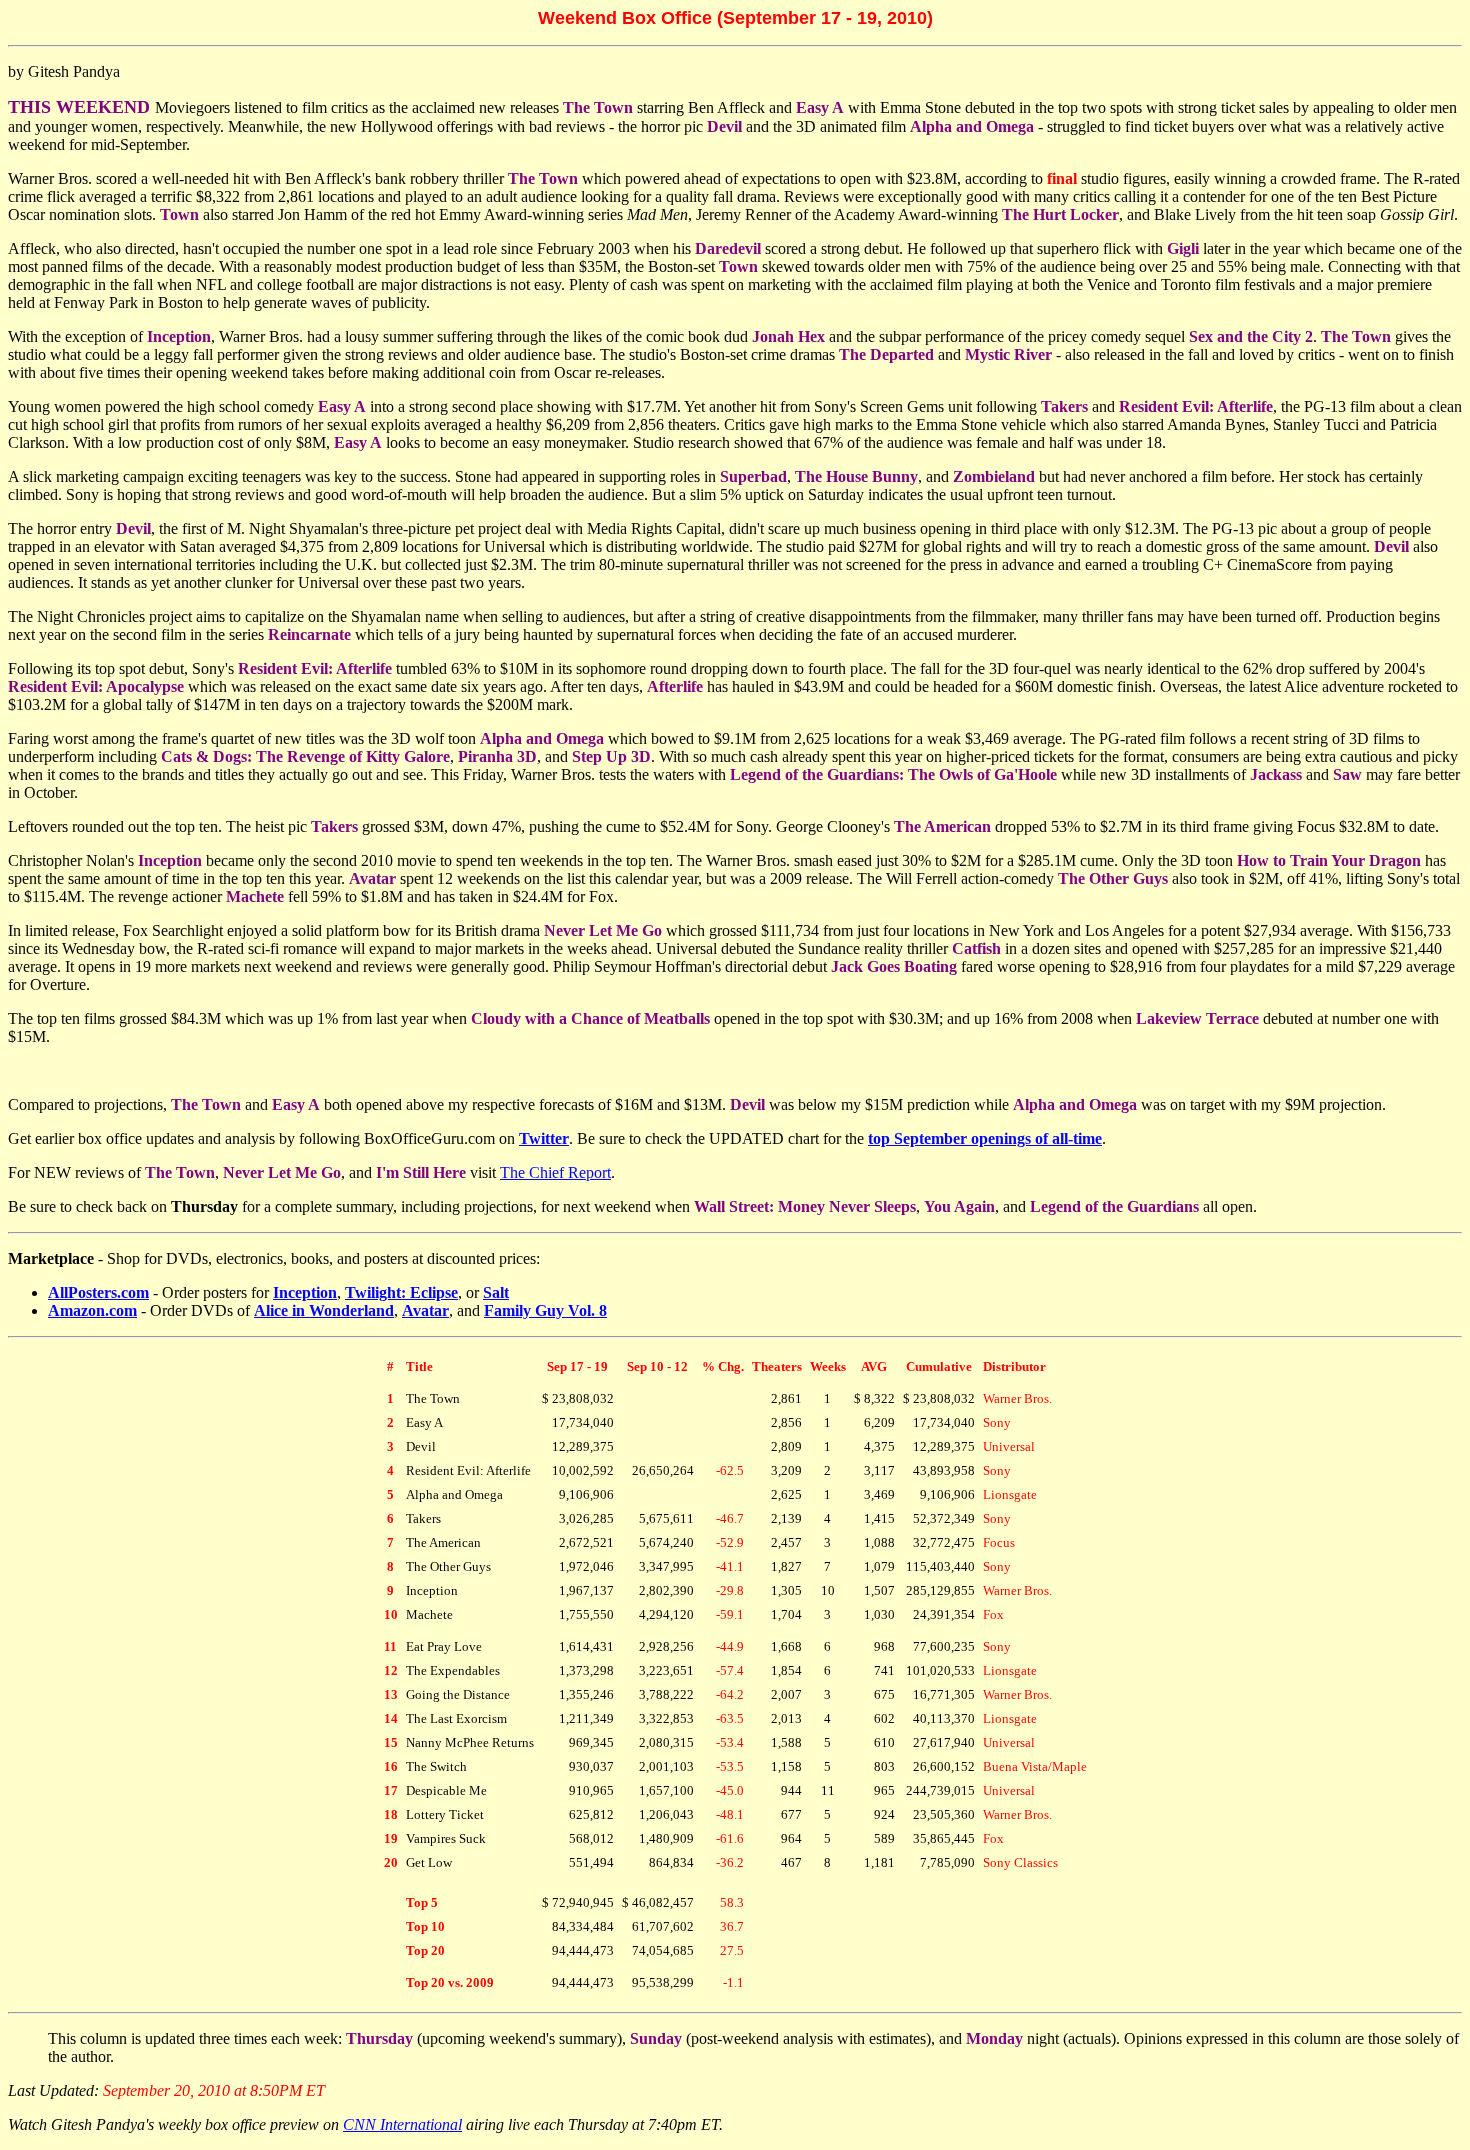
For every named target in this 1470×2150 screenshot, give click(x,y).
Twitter (544, 1138)
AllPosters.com (98, 1292)
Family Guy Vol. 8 (545, 1310)
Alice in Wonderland (324, 1310)
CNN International (402, 2124)
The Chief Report (555, 1172)
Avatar (425, 1310)
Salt (496, 1292)
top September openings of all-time (985, 1138)
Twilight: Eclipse (401, 1292)
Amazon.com (92, 1310)
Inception (305, 1292)
